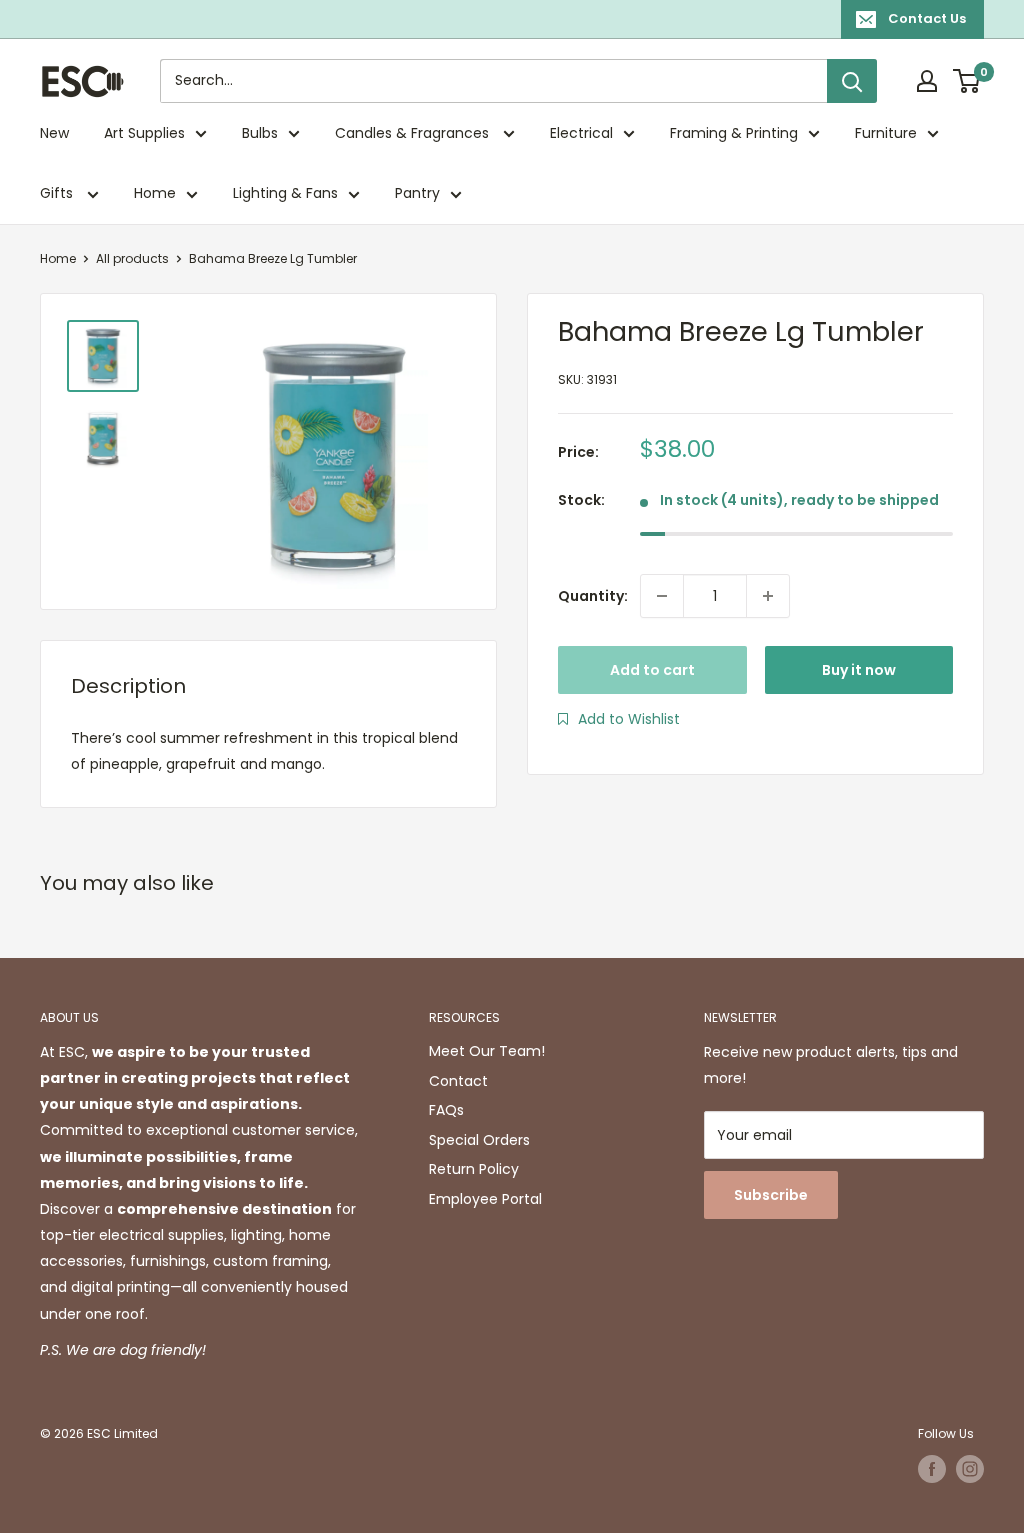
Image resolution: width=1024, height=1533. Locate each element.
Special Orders (479, 1140)
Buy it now (859, 670)
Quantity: (593, 596)
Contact (458, 1081)
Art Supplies (144, 133)
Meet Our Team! (487, 1051)
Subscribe (771, 1195)
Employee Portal (485, 1199)
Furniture (886, 133)
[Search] (852, 81)
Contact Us (927, 18)
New (54, 133)
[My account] (927, 81)
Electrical (581, 133)
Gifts (58, 193)
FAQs (446, 1110)
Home (155, 193)
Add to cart (652, 670)
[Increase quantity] (768, 596)
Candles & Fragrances (414, 133)
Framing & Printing (734, 133)
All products (132, 258)
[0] (967, 81)
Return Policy (474, 1169)
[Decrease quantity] (662, 596)
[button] (619, 719)
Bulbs (260, 133)
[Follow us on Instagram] (970, 1469)
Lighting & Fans (285, 193)
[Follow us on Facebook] (932, 1469)
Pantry (417, 193)
